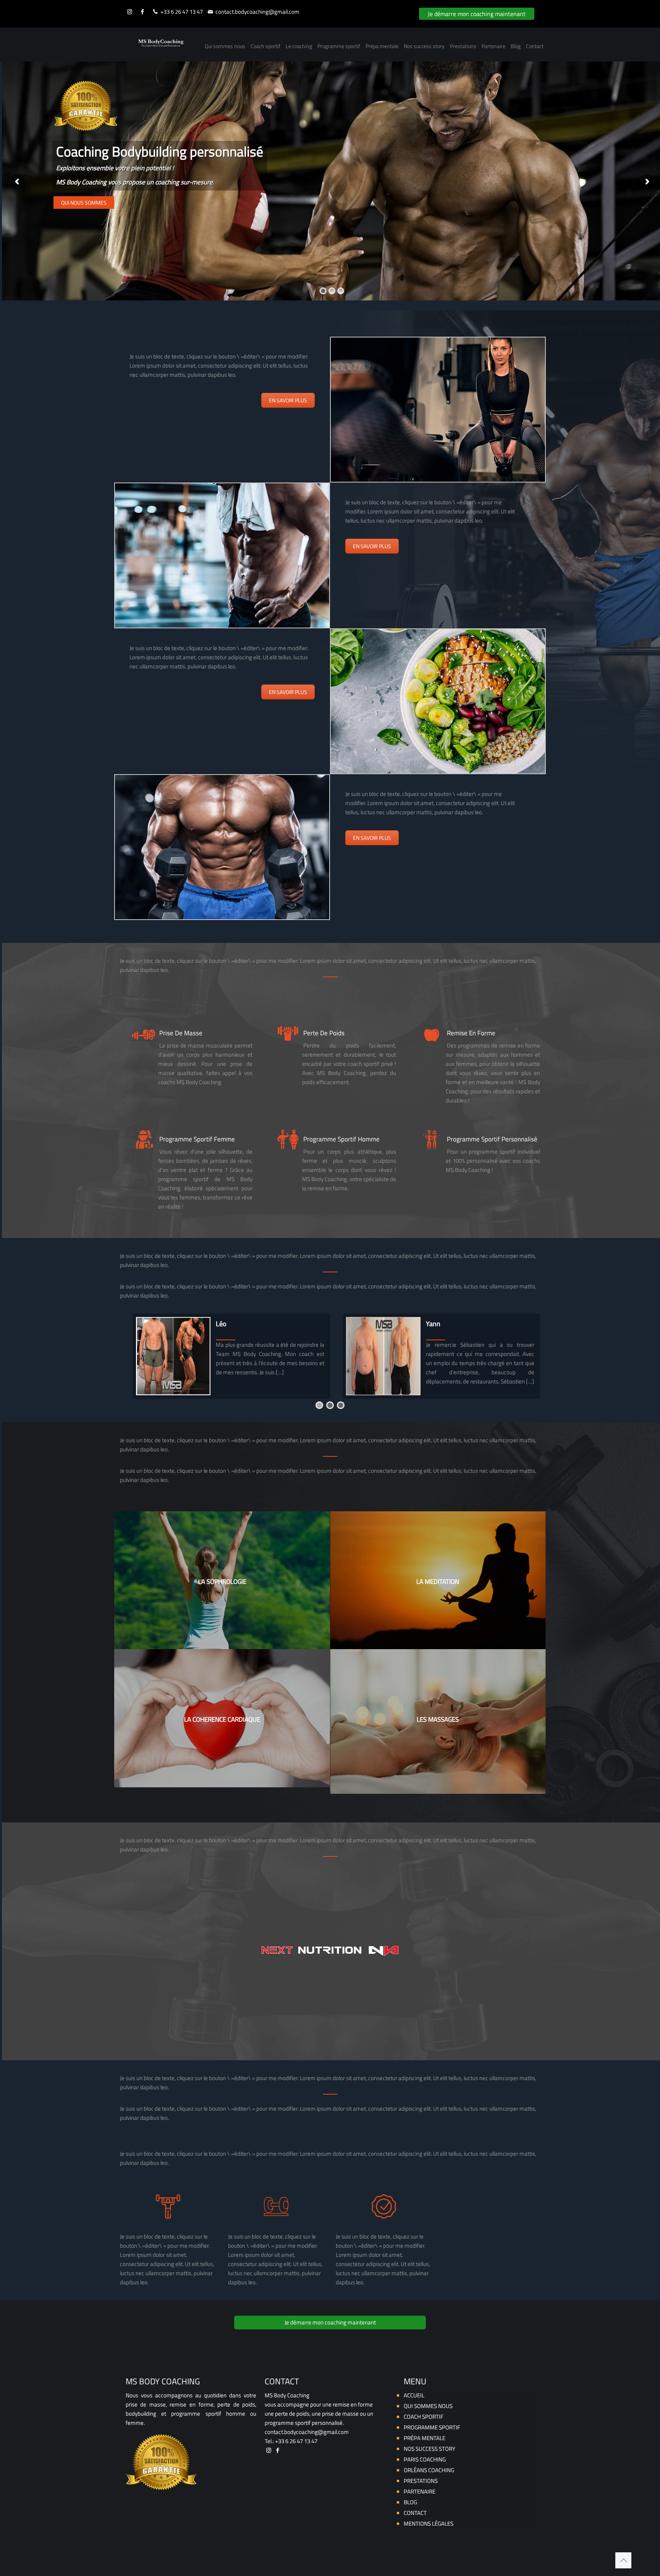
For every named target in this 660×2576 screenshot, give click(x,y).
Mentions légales (429, 2524)
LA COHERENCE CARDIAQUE (222, 1719)
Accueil (414, 2395)
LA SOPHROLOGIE (222, 1582)
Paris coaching (425, 2459)
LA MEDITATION (438, 1582)
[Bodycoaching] (161, 39)
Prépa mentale (425, 2438)
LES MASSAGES (438, 1719)
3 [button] (341, 1405)
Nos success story (429, 2449)
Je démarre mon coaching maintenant (477, 14)
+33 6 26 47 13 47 (182, 12)
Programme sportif (432, 2427)
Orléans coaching (429, 2470)
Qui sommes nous (428, 2406)
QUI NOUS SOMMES (84, 203)
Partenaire (420, 2491)
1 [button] (319, 1405)
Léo (221, 1324)
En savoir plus (288, 400)
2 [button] (330, 1405)
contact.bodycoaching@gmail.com (257, 12)
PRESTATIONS (421, 2481)
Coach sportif (424, 2417)
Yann (433, 1324)
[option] (231, 1356)
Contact (415, 2513)
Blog (410, 2502)
